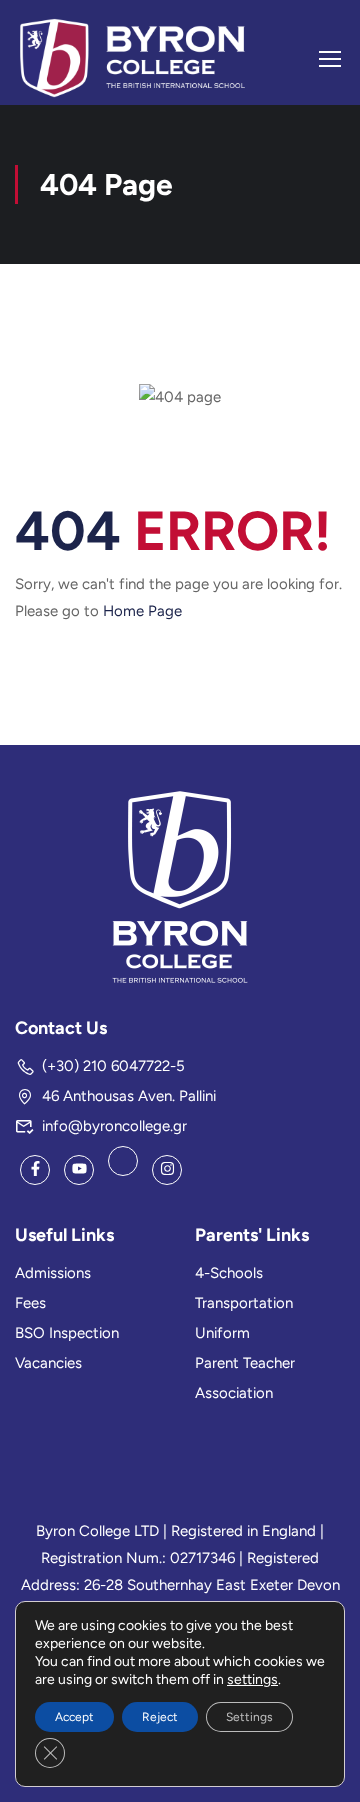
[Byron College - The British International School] (132, 58)
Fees (30, 1303)
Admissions (53, 1273)
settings (252, 1679)
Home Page (142, 611)
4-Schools (229, 1273)
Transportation (244, 1303)
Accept (74, 1717)
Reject (160, 1717)
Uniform (222, 1333)
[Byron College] (180, 886)
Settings (249, 1717)
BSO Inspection (67, 1333)
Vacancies (48, 1363)
